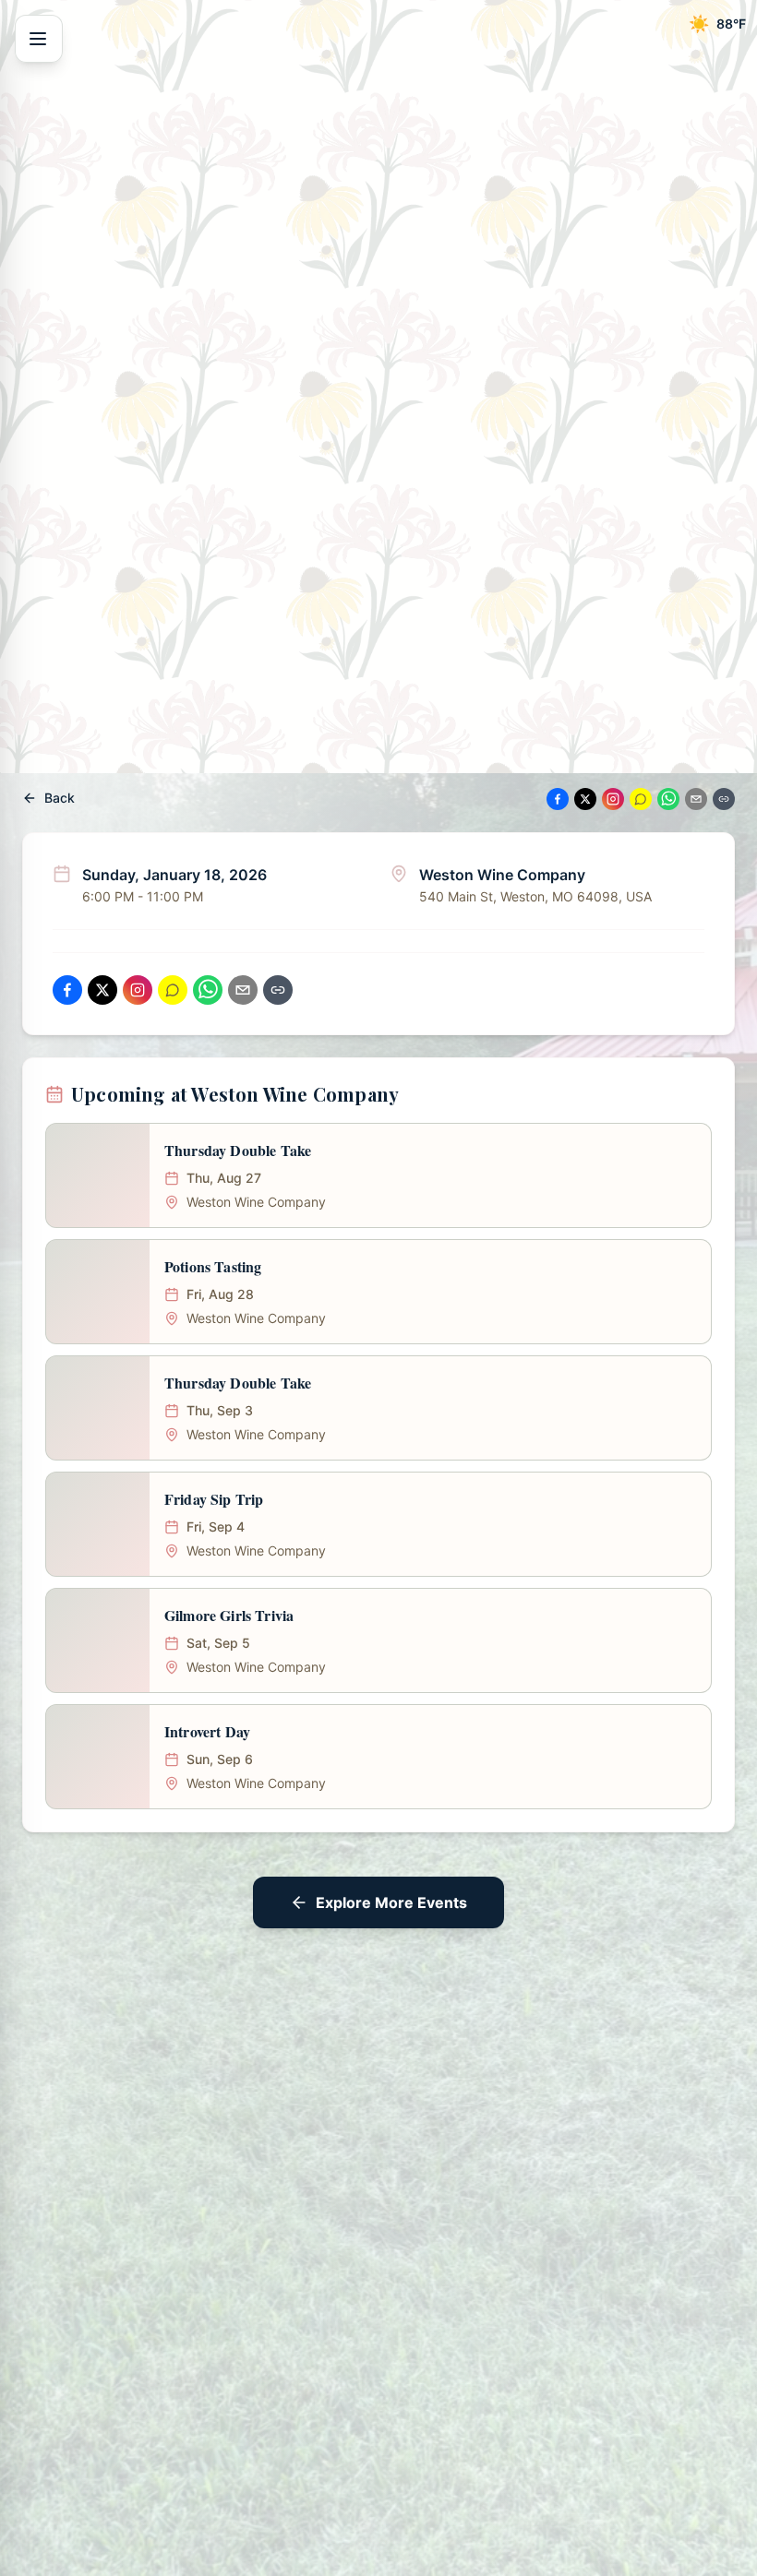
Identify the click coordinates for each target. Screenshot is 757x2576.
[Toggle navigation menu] (39, 39)
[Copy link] (724, 799)
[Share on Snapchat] (641, 799)
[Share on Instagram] (613, 799)
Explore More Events (391, 1902)
